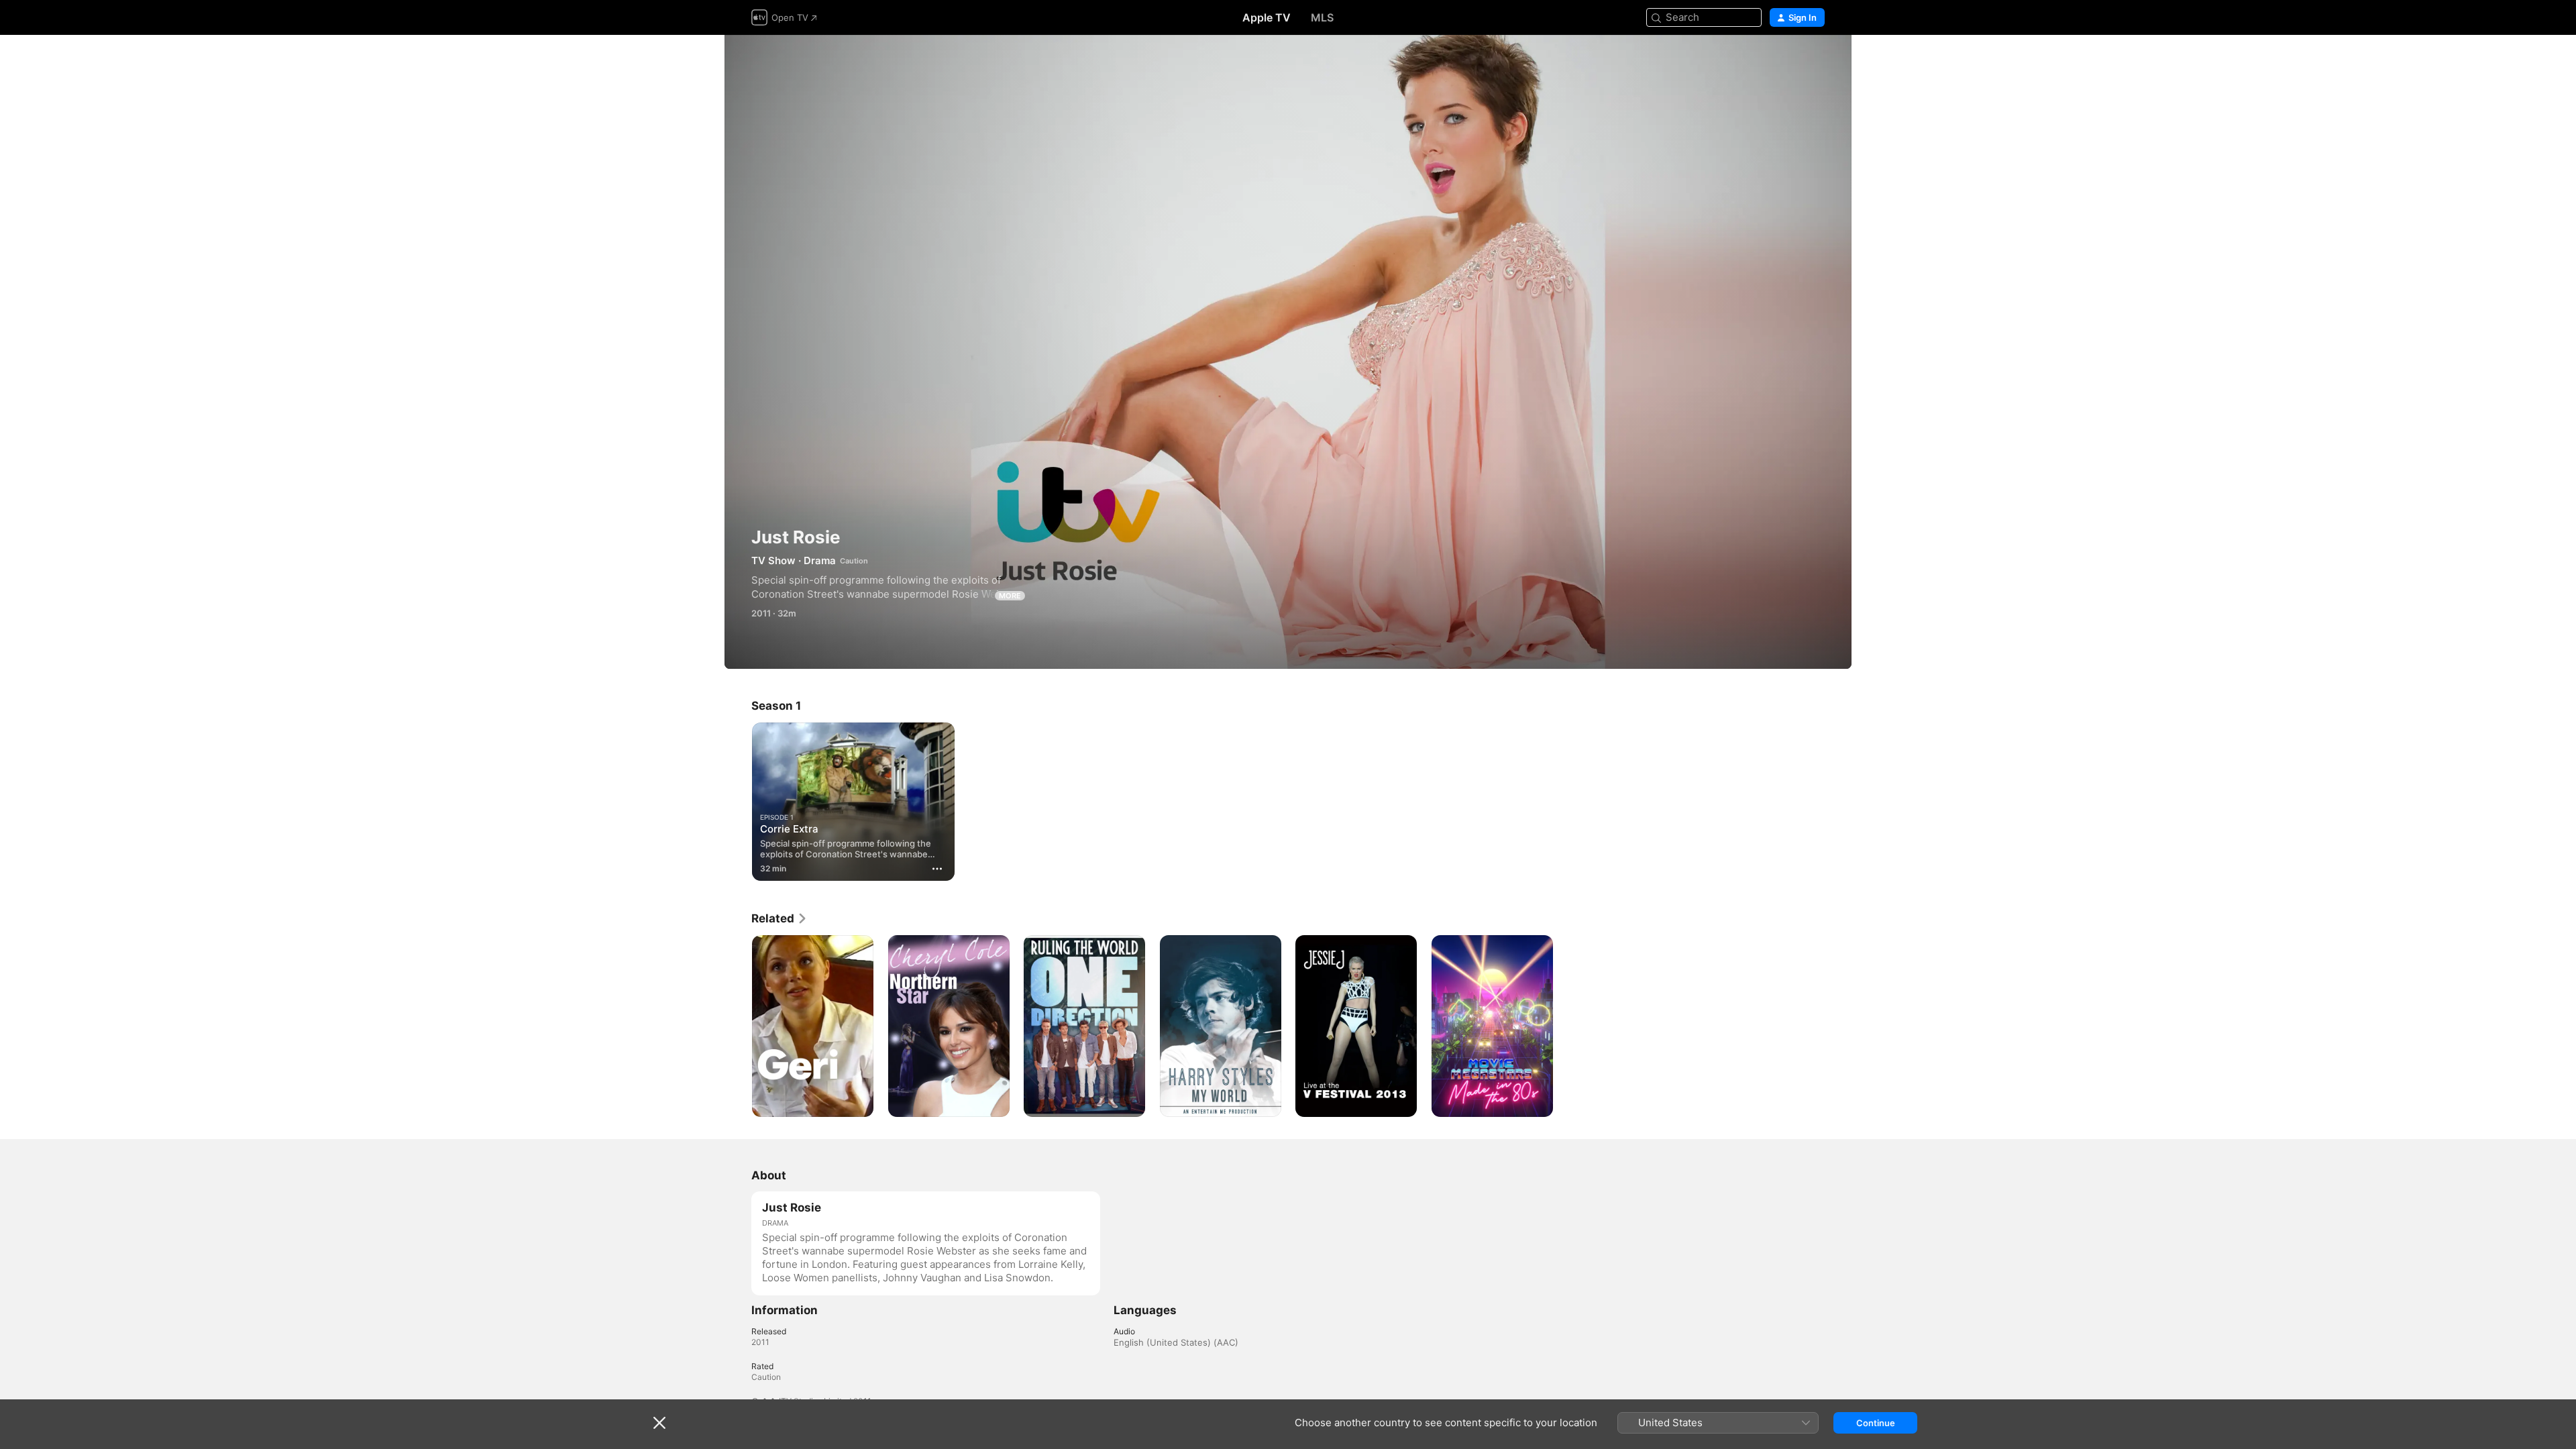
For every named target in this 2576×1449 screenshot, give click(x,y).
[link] (780, 918)
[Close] (659, 1423)
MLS (1322, 17)
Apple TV (1267, 17)
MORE (1010, 596)
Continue (1876, 1423)
